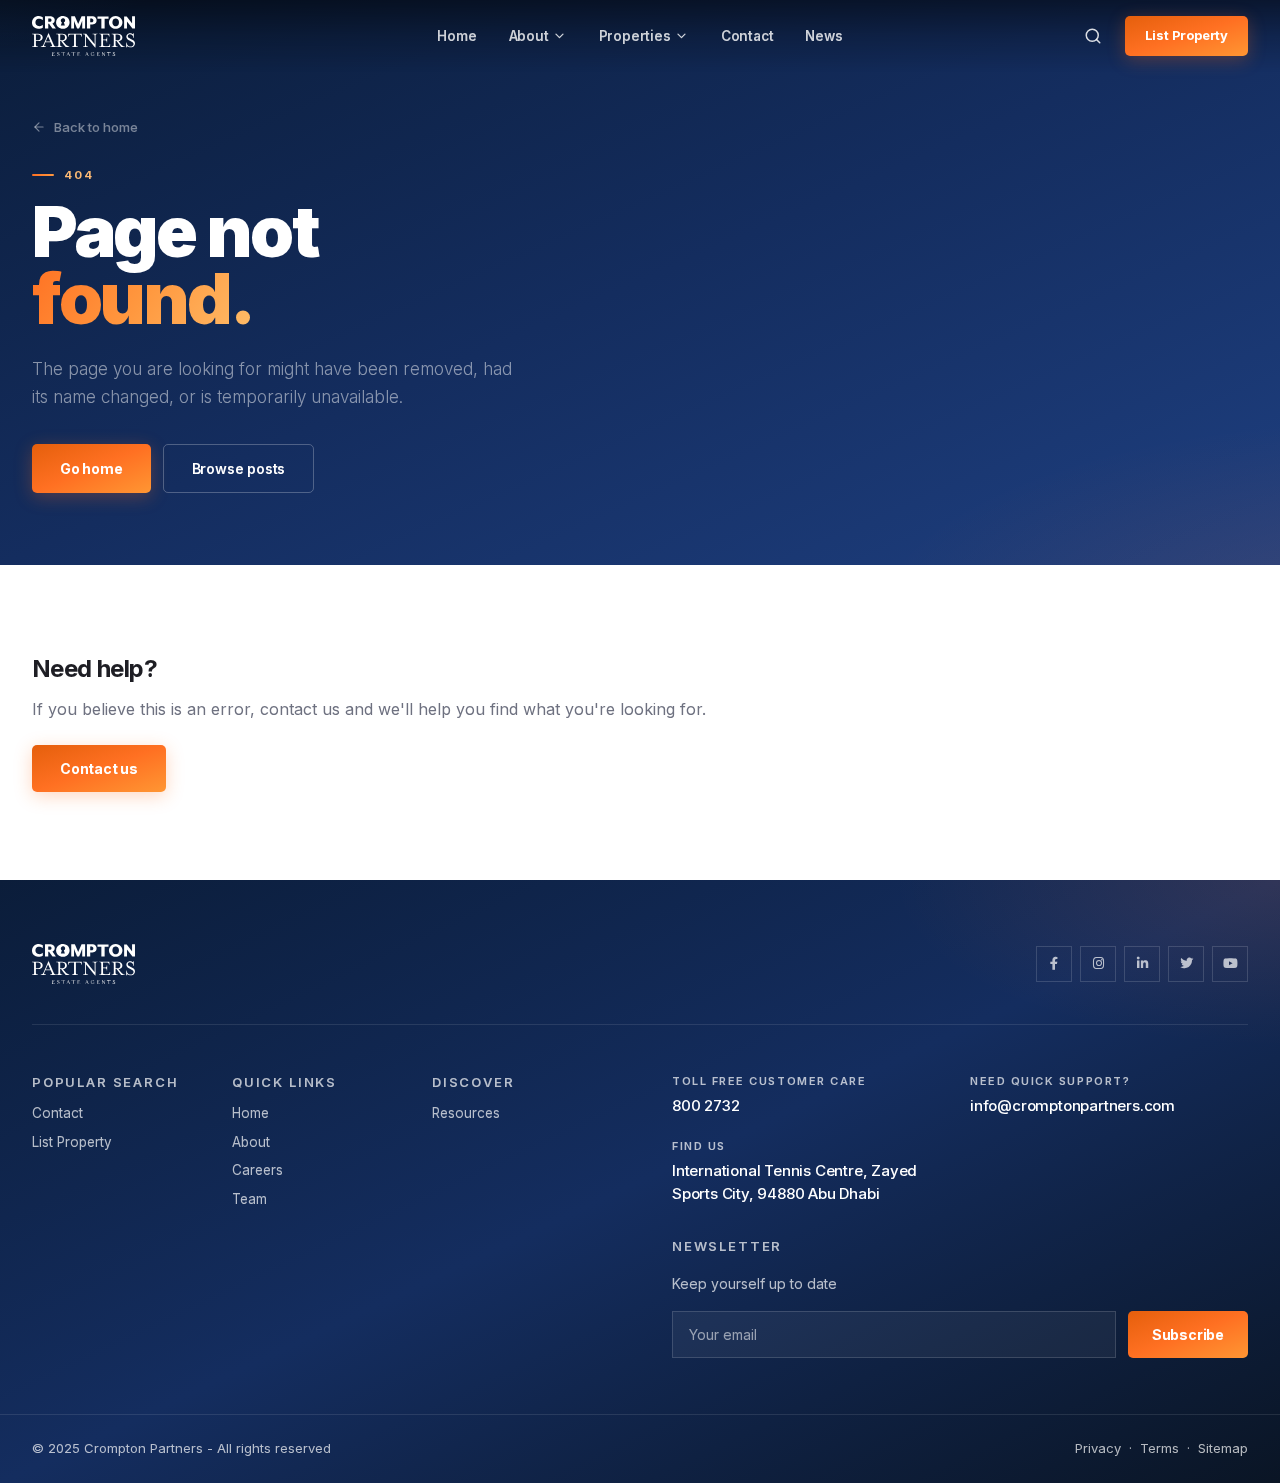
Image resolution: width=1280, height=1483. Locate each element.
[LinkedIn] (1142, 964)
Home (250, 1113)
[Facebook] (1054, 964)
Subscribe (1188, 1334)
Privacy (1098, 1448)
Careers (257, 1170)
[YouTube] (1230, 964)
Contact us (99, 768)
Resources (466, 1113)
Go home (91, 468)
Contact (57, 1113)
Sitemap (1223, 1448)
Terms (1159, 1448)
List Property (1186, 35)
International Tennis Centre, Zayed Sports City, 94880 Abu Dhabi (794, 1182)
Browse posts (239, 468)
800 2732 (705, 1105)
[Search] (1093, 36)
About (251, 1142)
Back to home (96, 127)
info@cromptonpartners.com (1072, 1105)
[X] (1186, 964)
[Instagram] (1098, 964)
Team (249, 1199)
